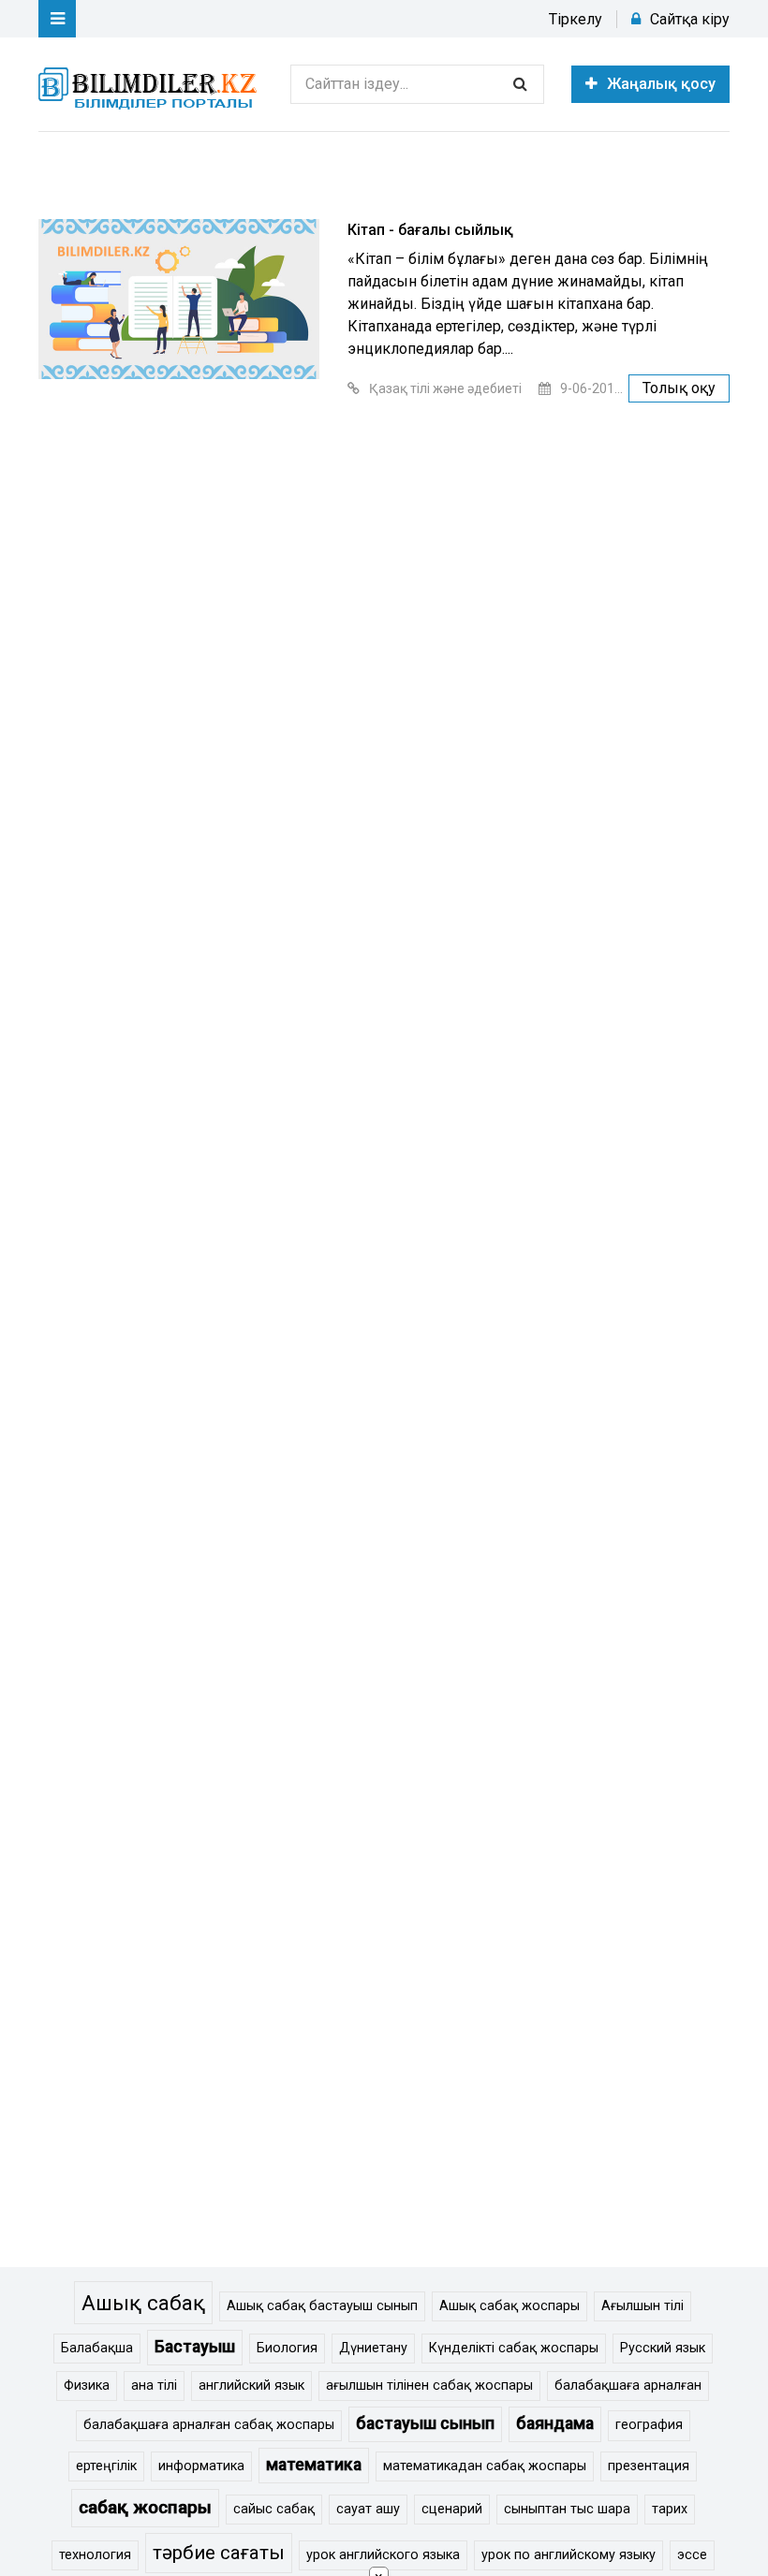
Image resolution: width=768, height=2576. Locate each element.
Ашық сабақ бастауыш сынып (322, 2306)
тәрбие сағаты (219, 2553)
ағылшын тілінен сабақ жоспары (429, 2386)
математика (314, 2465)
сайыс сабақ (274, 2509)
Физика (87, 2386)
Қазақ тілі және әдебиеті (445, 388)
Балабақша (97, 2348)
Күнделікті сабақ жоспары (514, 2348)
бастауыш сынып (425, 2423)
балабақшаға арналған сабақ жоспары (209, 2425)
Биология (287, 2348)
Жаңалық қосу (661, 84)
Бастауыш (195, 2347)
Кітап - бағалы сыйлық (430, 230)
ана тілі (154, 2386)
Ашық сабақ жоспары (510, 2306)
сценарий (452, 2509)
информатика (201, 2466)
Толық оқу (679, 388)
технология (95, 2555)
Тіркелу (576, 19)
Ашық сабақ (143, 2303)
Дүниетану (373, 2348)
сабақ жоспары (145, 2507)
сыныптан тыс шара (567, 2509)
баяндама (555, 2423)
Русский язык (663, 2348)
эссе (692, 2555)
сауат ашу (368, 2509)
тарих (670, 2509)
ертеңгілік (106, 2466)
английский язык (251, 2386)
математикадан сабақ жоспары (485, 2466)
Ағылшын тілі (642, 2306)
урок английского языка (383, 2555)
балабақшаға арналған (628, 2386)
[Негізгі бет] (151, 84)
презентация (649, 2466)
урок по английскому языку (569, 2555)
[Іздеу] (520, 84)
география (649, 2425)
